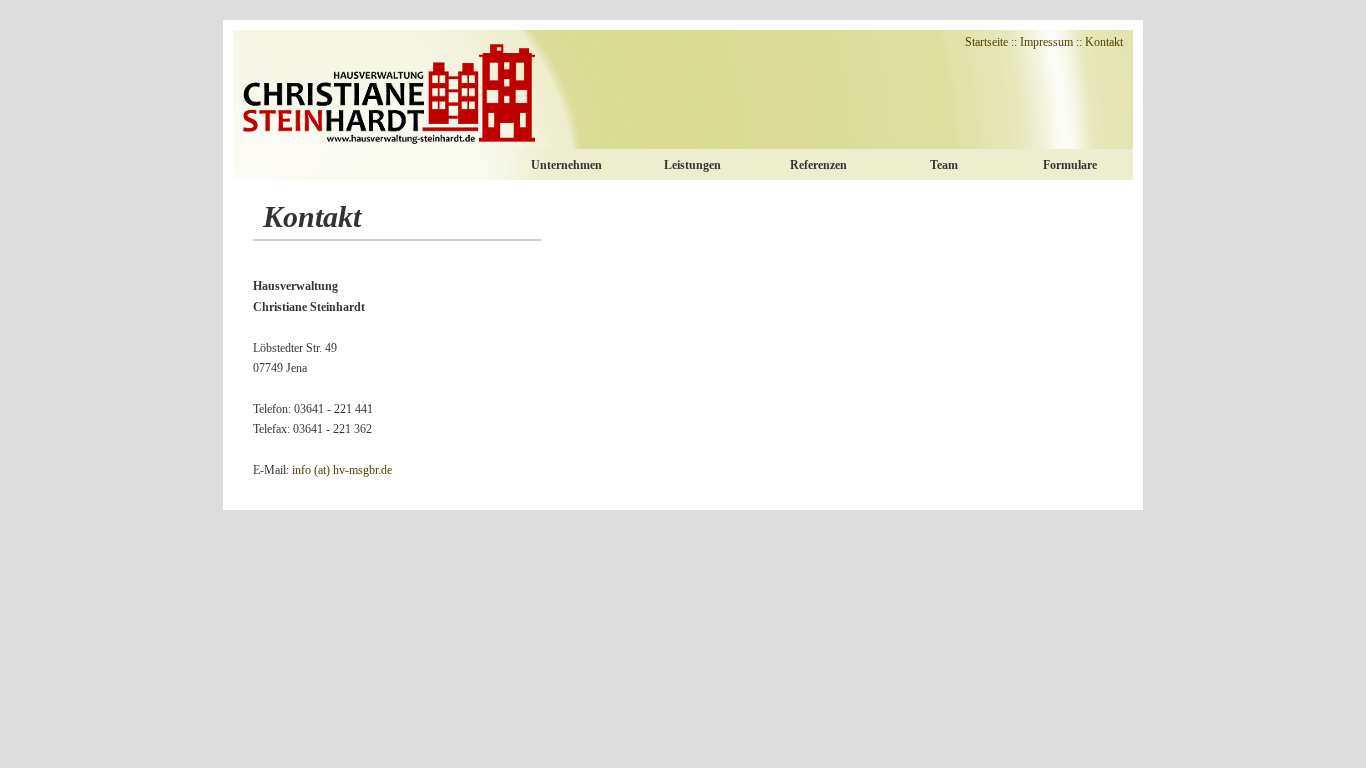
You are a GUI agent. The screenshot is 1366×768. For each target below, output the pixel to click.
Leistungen (692, 165)
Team (944, 165)
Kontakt (1104, 42)
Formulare (1070, 165)
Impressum (1046, 42)
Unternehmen (566, 165)
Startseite (986, 42)
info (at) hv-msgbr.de (342, 470)
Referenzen (818, 165)
